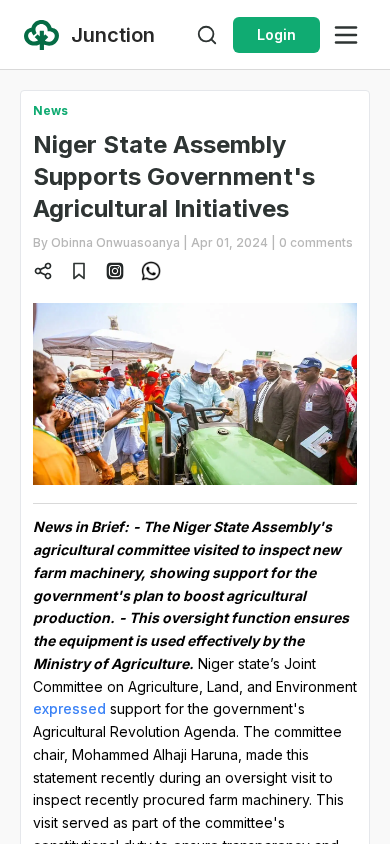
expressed (69, 708)
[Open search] (207, 35)
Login (276, 34)
